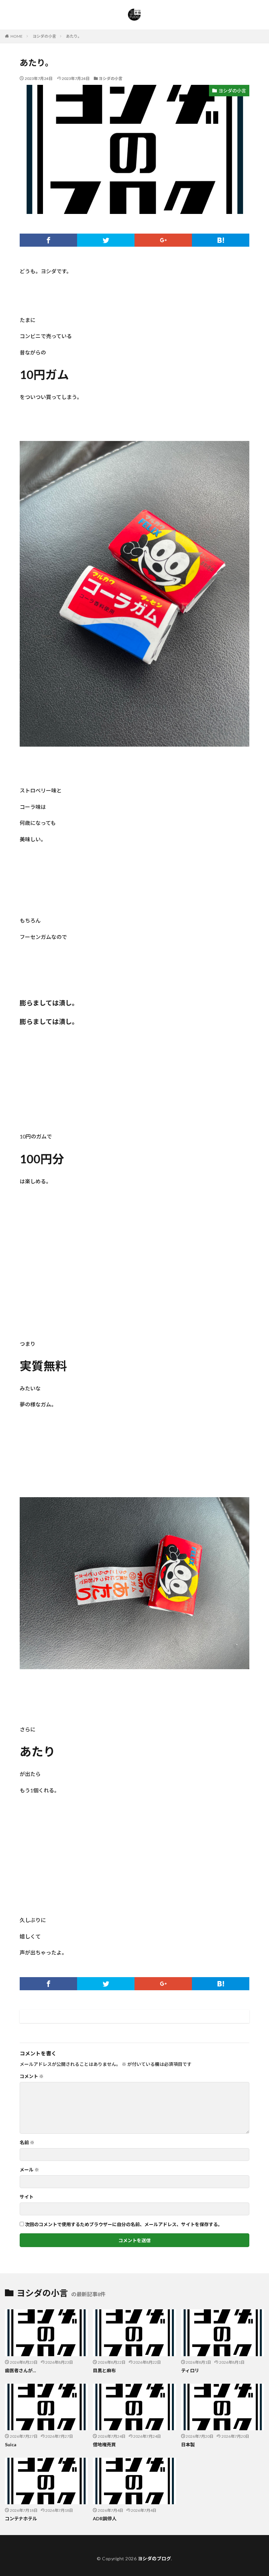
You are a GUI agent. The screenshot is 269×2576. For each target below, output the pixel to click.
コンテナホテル (21, 2519)
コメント (32, 2076)
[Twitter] (106, 240)
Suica (11, 2444)
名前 (27, 2143)
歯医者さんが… (21, 2370)
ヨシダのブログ (155, 2558)
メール (29, 2170)
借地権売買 (104, 2444)
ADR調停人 (105, 2519)
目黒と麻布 (104, 2370)
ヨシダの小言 (44, 36)
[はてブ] (221, 240)
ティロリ (190, 2370)
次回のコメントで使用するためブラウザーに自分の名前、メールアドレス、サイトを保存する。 (124, 2224)
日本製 (188, 2444)
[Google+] (163, 240)
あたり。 (74, 36)
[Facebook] (48, 240)
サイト (27, 2197)
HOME (17, 36)
